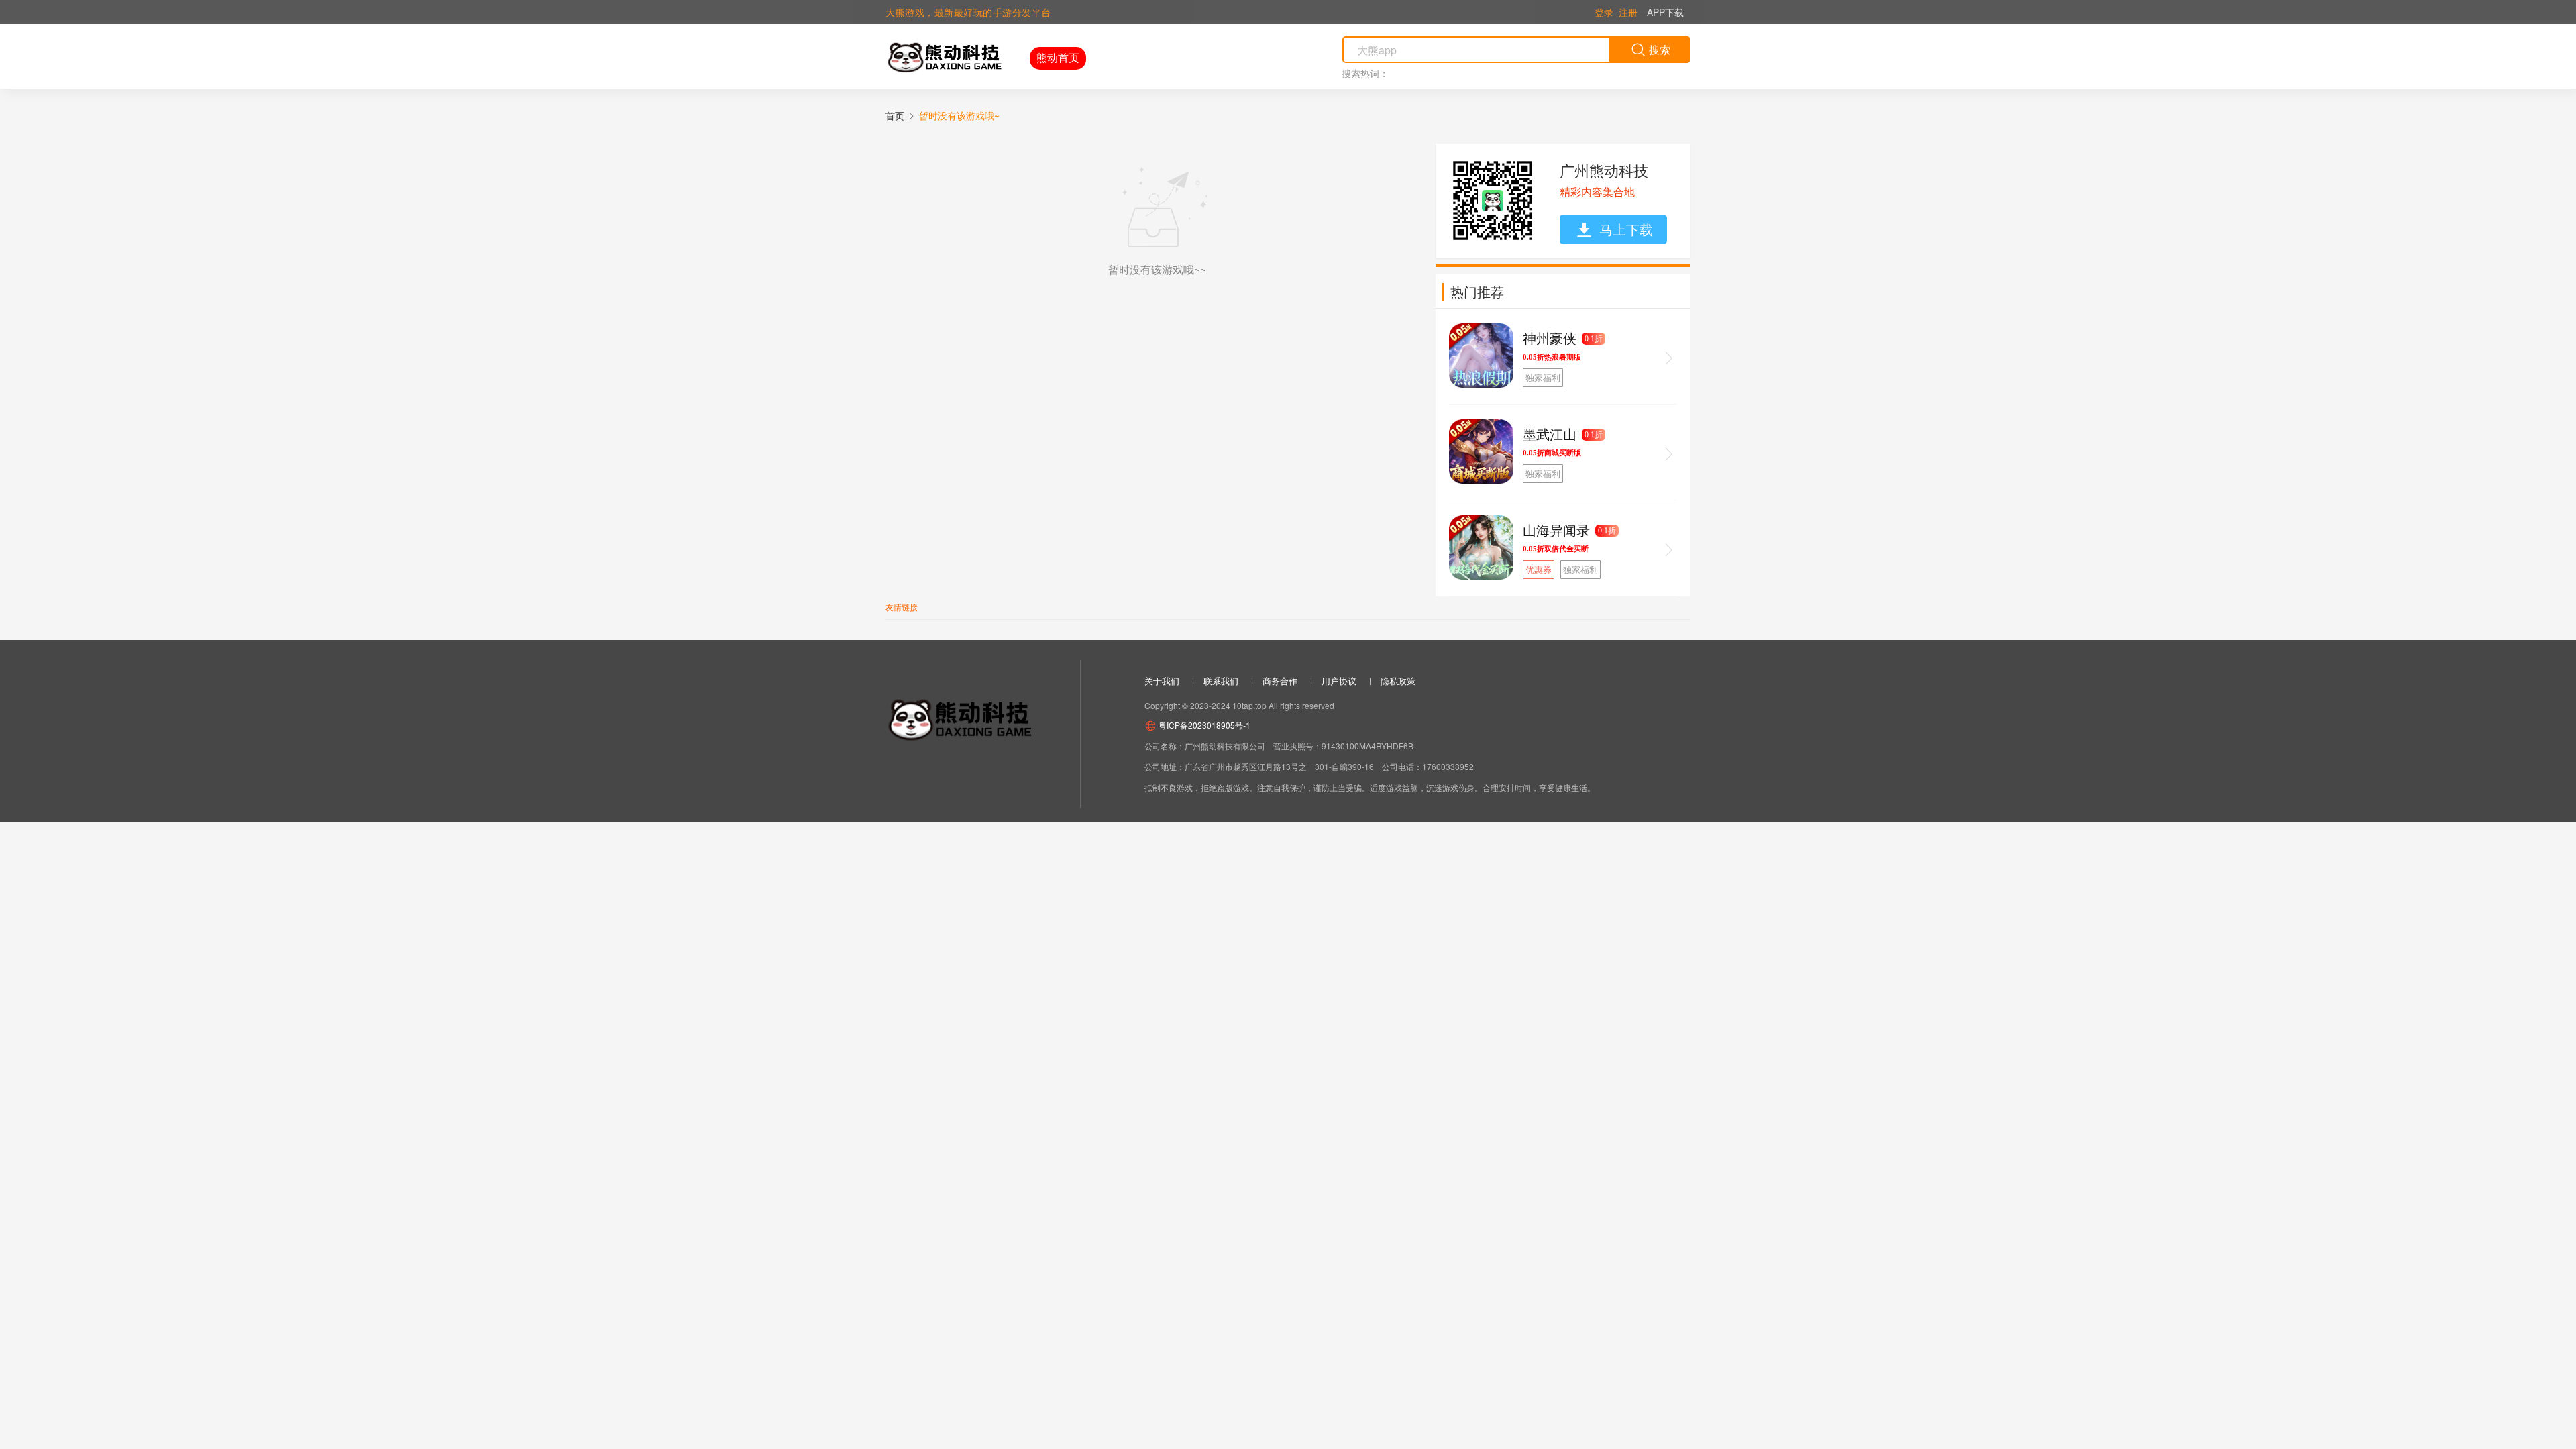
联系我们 (1221, 681)
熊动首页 (1058, 57)
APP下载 (1665, 12)
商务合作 (1280, 681)
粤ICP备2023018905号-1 (1203, 725)
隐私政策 (1398, 681)
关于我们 (1162, 681)
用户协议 (1339, 681)
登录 (1604, 12)
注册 (1628, 12)
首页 (895, 115)
